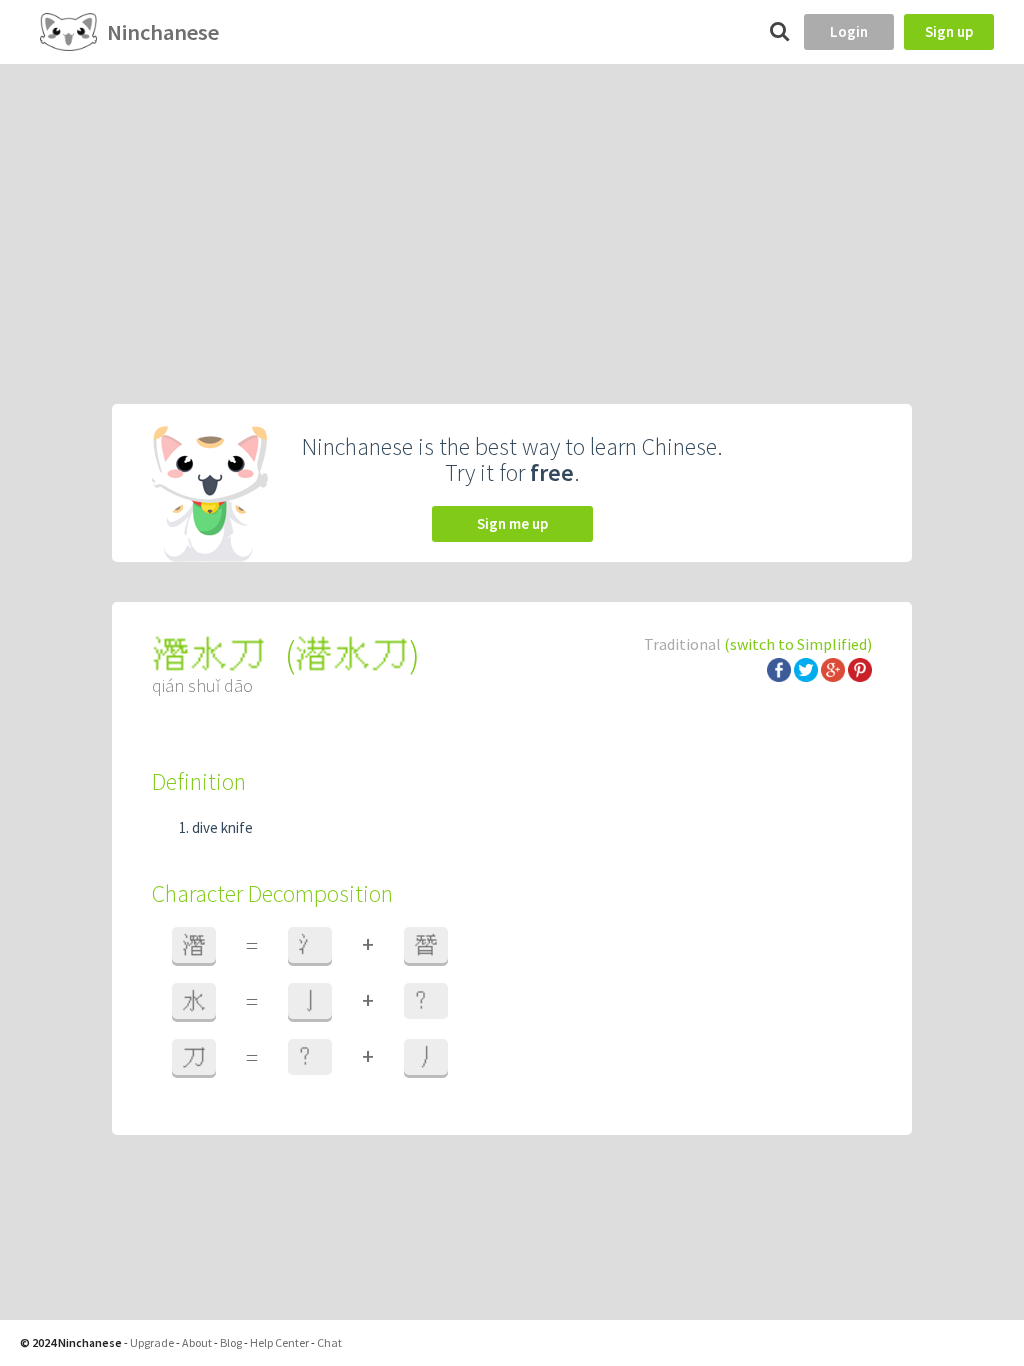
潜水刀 (352, 654)
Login (849, 31)
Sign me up (512, 523)
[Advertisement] (512, 214)
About (197, 1342)
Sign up (949, 31)
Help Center (279, 1342)
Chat (329, 1342)
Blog (231, 1342)
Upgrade (152, 1342)
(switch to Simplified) (798, 644)
